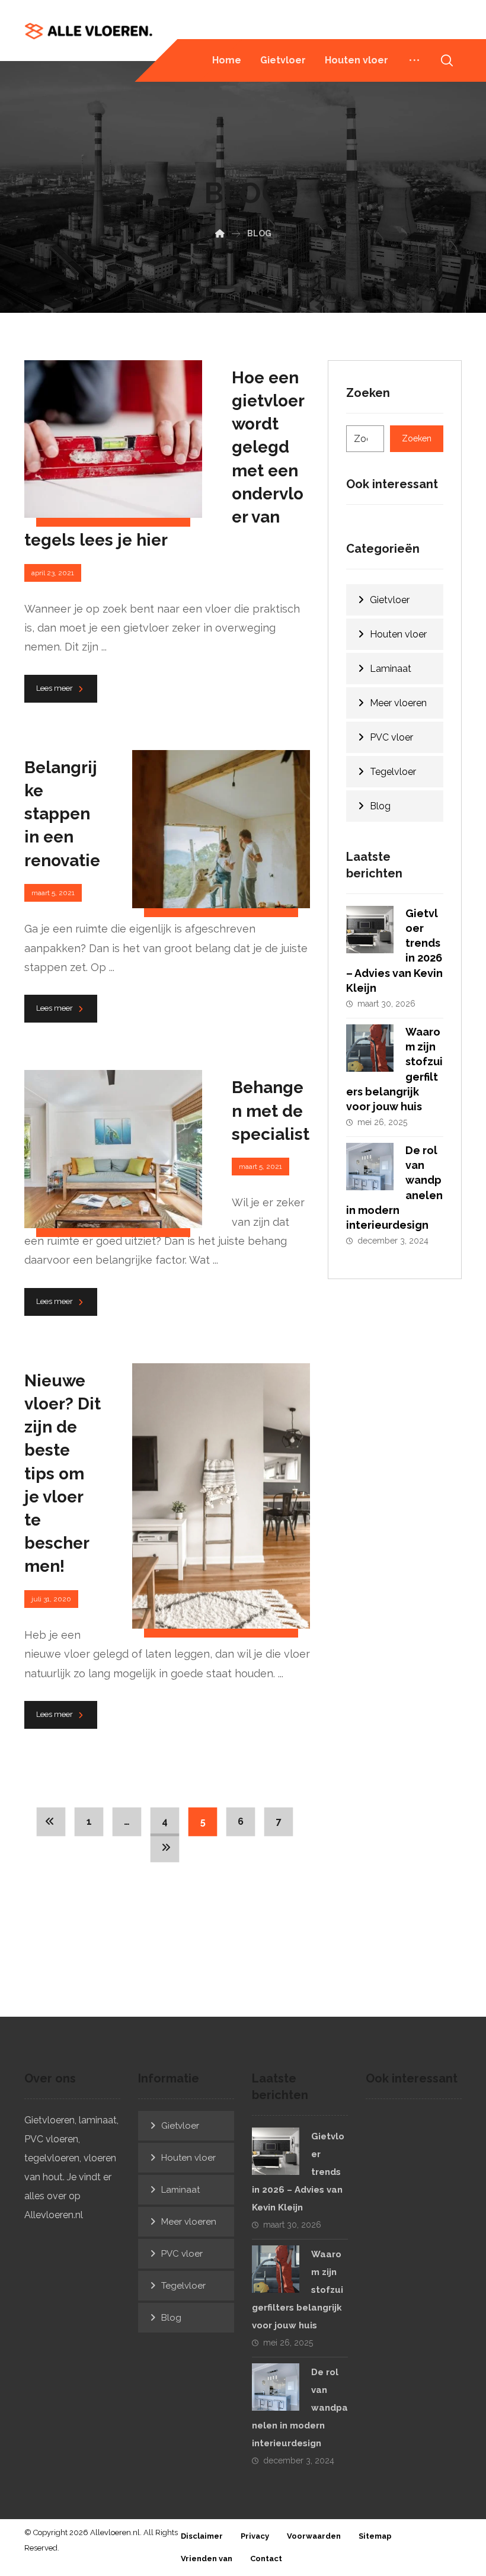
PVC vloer (391, 737)
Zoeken (417, 438)
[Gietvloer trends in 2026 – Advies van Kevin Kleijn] (370, 930)
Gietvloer (390, 600)
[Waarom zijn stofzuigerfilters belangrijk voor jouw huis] (370, 1048)
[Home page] (220, 233)
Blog (380, 806)
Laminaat (391, 669)
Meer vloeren (398, 703)
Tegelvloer (393, 772)
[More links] (414, 60)
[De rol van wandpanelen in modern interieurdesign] (370, 1167)
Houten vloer (398, 634)
